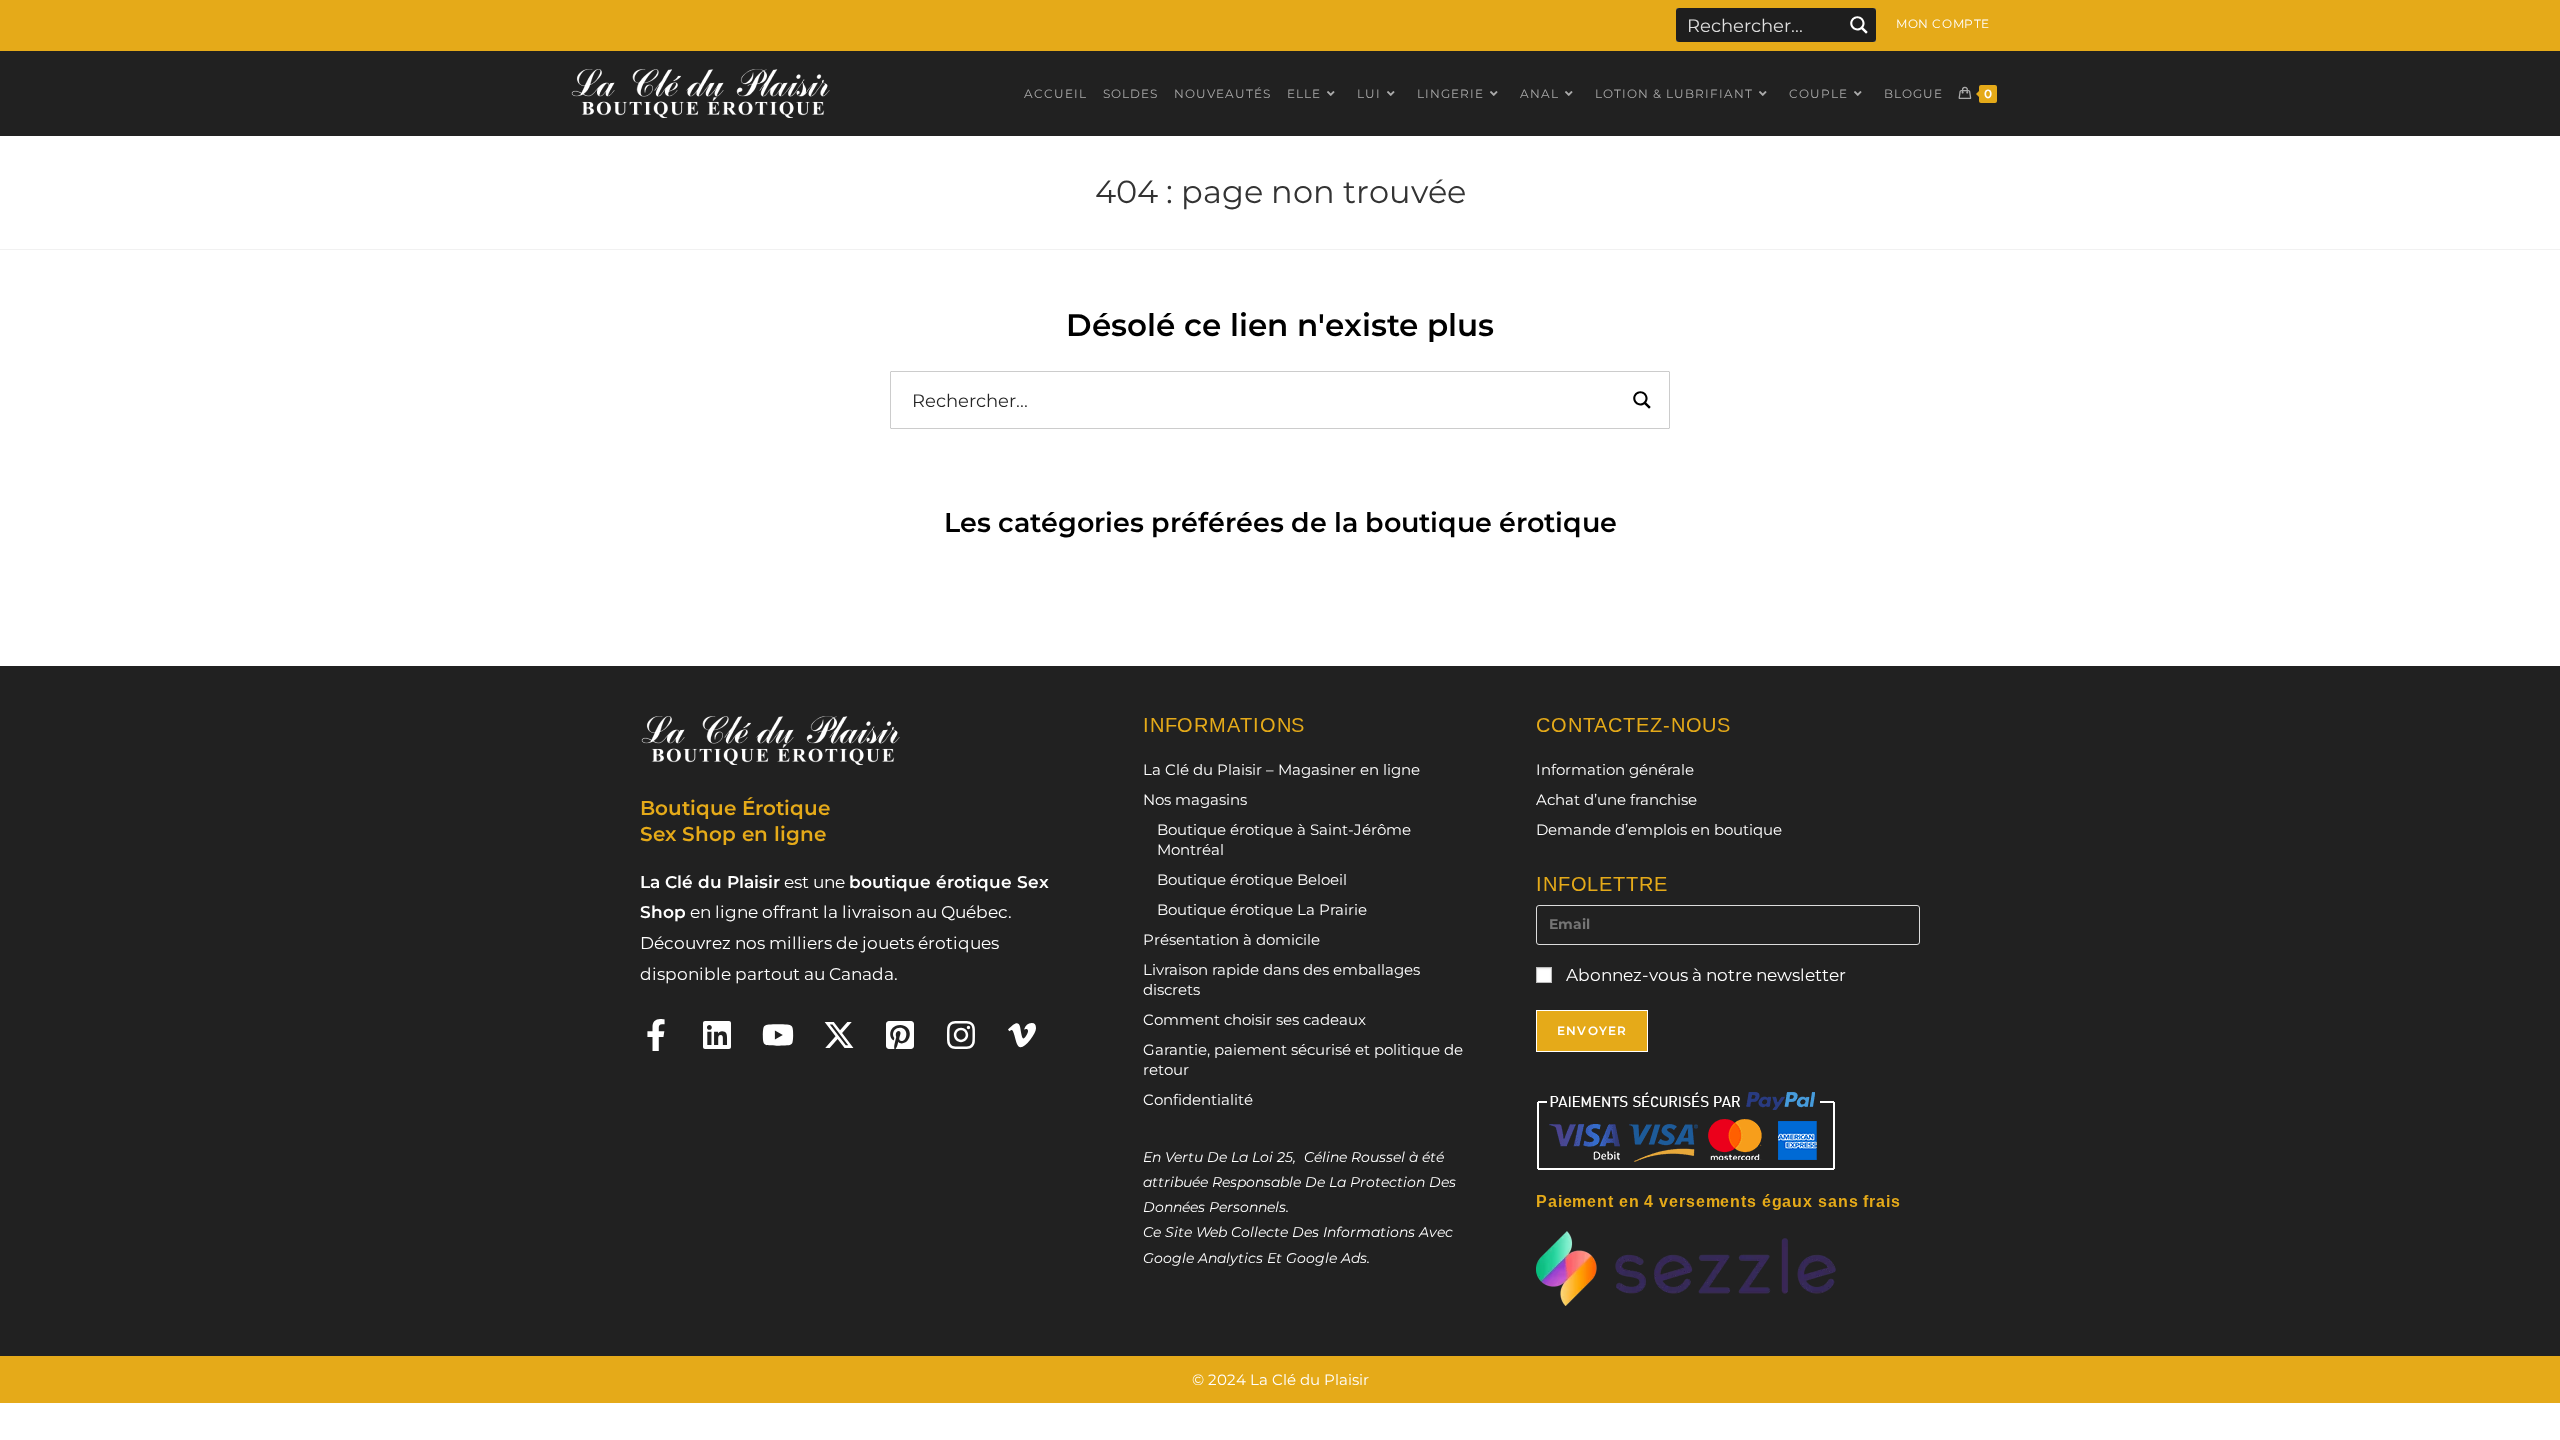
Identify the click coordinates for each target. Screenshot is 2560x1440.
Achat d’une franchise (1616, 799)
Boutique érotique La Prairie (1262, 909)
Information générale (1615, 769)
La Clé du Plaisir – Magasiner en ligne (1281, 769)
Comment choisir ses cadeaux (1254, 1019)
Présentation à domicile (1231, 939)
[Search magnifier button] (1859, 25)
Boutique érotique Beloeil (1252, 879)
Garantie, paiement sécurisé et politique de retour (1303, 1059)
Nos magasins (1195, 799)
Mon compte (1943, 23)
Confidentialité (1198, 1099)
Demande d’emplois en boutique (1659, 829)
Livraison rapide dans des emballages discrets (1281, 979)
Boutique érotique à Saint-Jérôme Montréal (1284, 839)
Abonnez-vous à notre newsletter (1704, 975)
